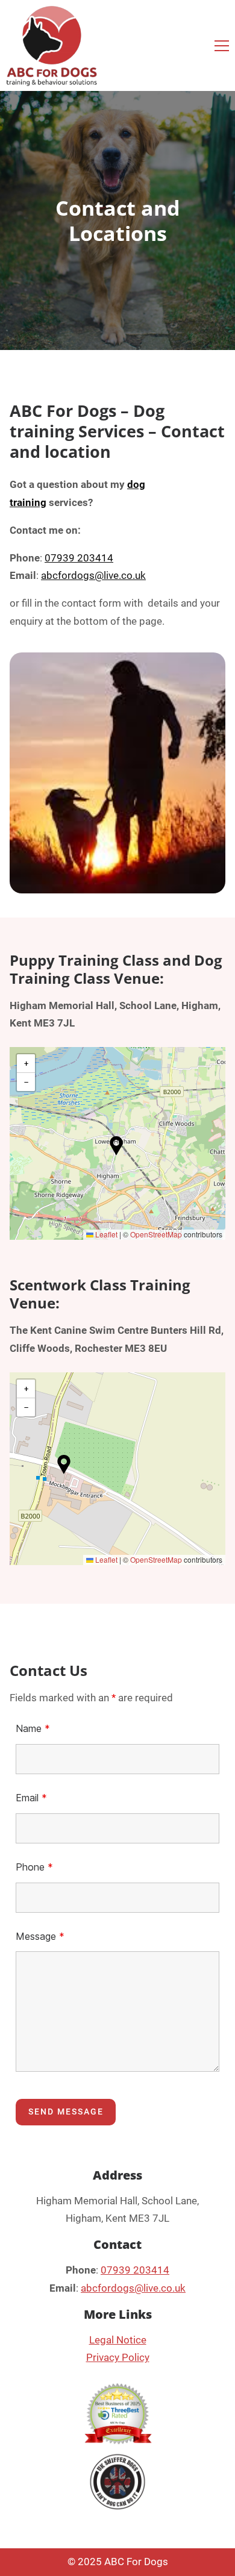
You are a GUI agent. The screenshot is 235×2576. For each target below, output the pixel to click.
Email (31, 1798)
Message (40, 1936)
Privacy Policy (118, 2357)
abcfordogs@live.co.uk (93, 575)
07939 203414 (79, 558)
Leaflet (105, 1234)
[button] (222, 46)
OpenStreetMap (156, 1234)
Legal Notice (118, 2340)
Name (33, 1728)
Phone (34, 1867)
